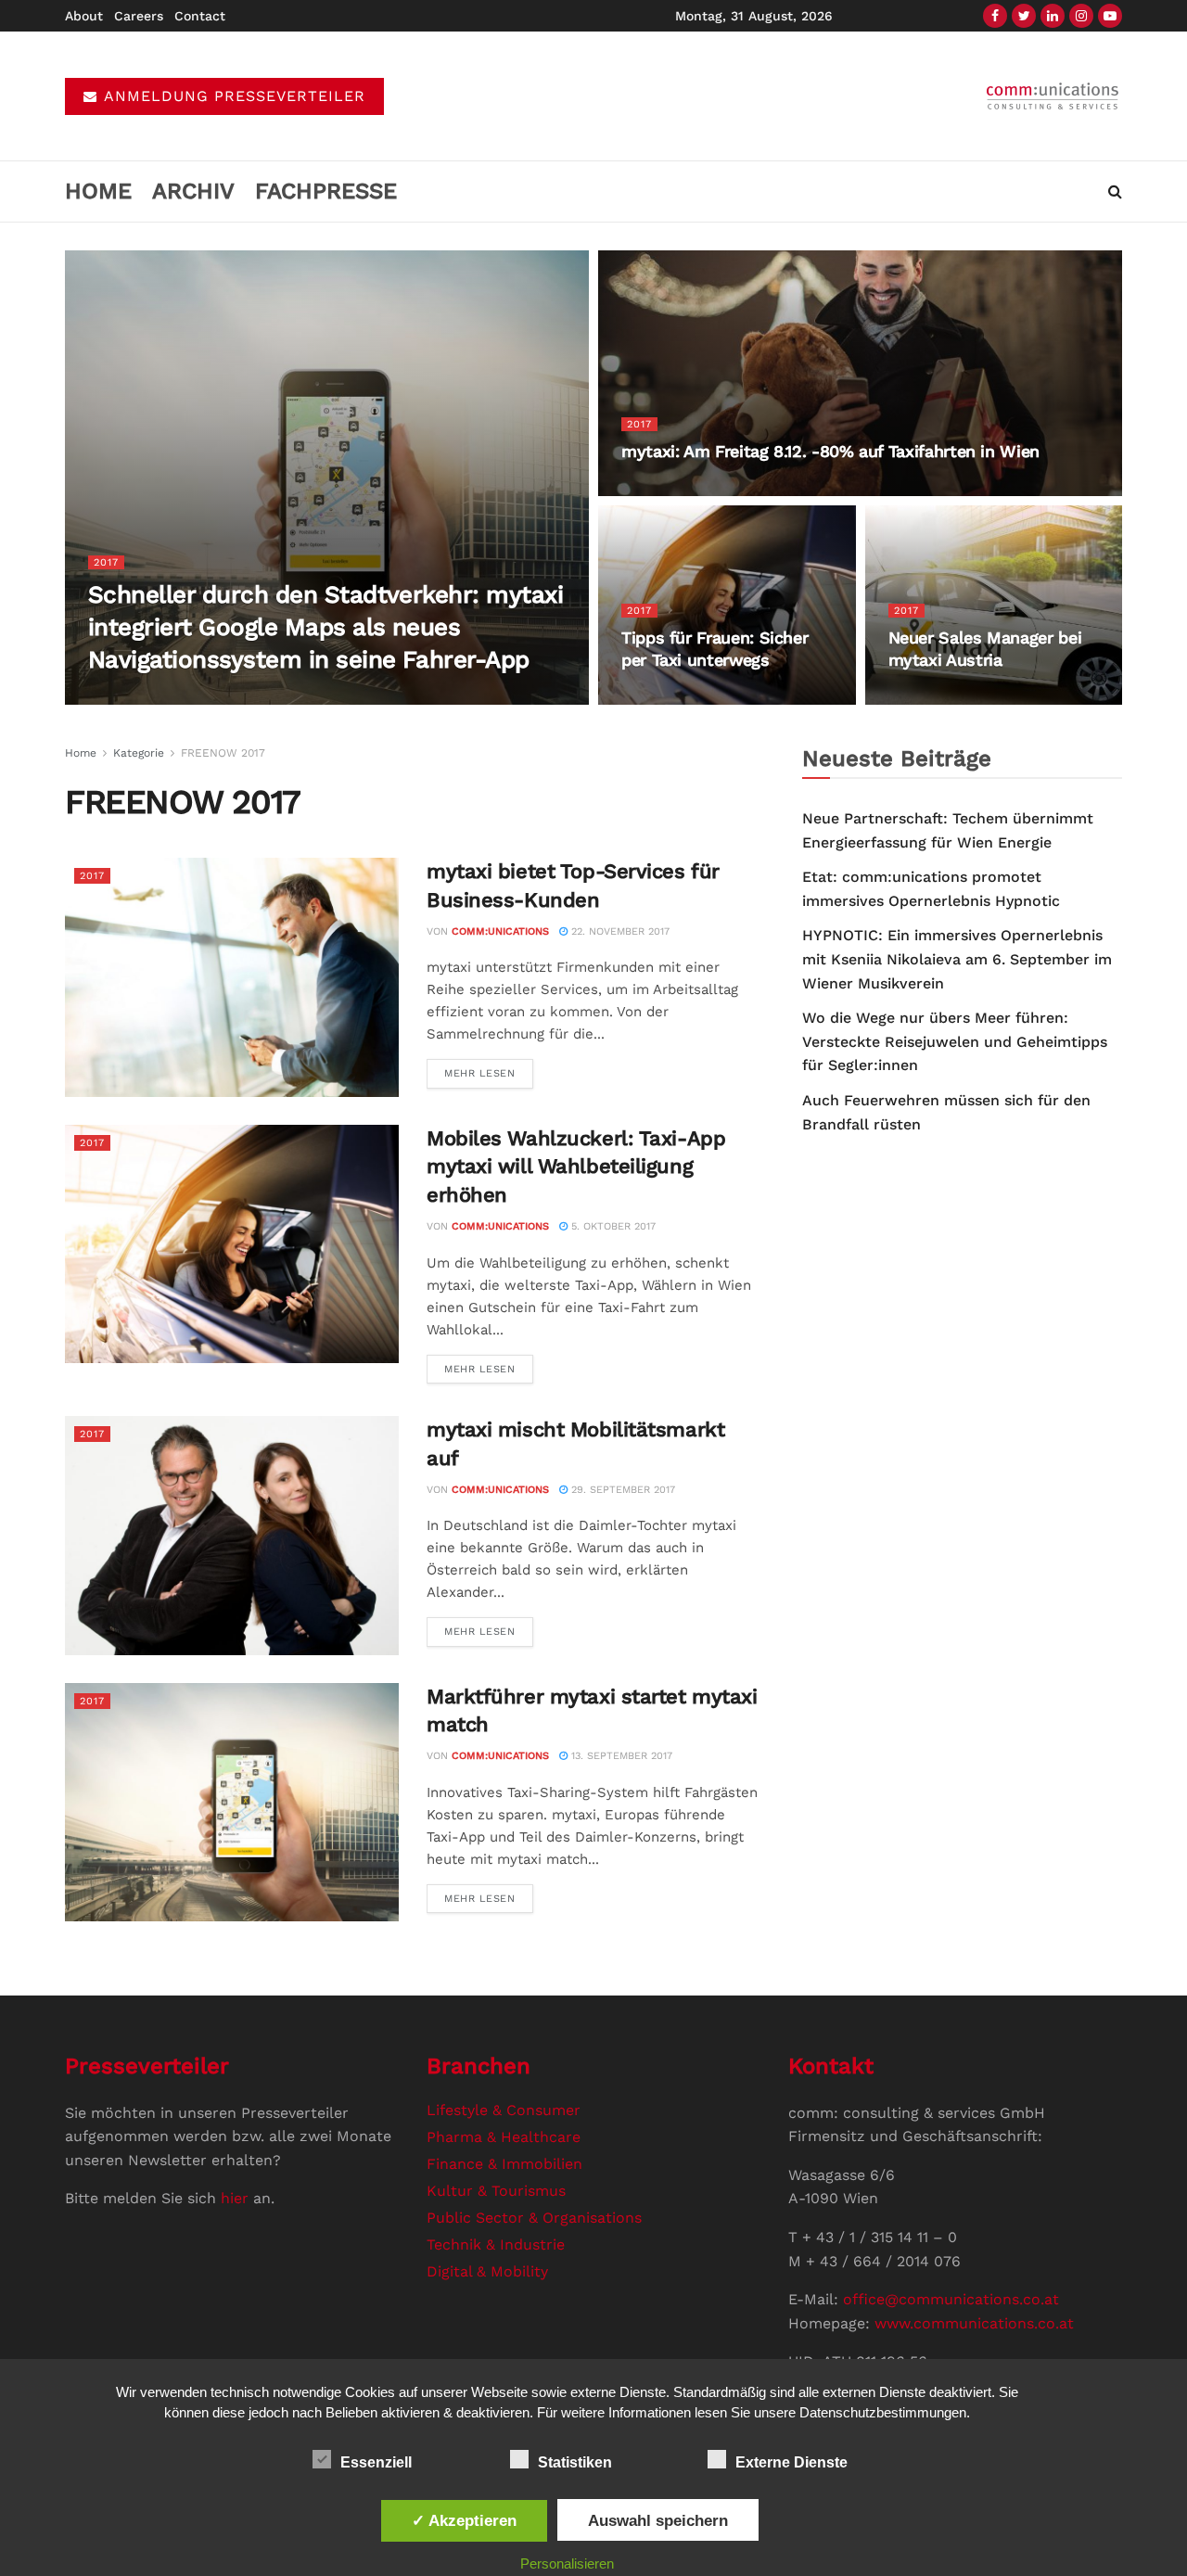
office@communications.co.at (951, 2299)
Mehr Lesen (480, 1073)
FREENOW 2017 (223, 753)
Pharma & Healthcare (504, 2137)
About (84, 16)
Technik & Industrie (496, 2244)
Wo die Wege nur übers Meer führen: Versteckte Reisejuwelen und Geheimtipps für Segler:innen (955, 1041)
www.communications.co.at (974, 2323)
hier (235, 2198)
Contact (200, 16)
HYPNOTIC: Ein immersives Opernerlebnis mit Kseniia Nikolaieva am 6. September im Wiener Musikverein (957, 959)
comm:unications (162, 697)
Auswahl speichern (658, 2520)
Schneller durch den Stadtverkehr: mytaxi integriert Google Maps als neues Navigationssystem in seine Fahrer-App (325, 627)
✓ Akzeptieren (464, 2520)
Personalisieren (567, 2563)
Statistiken (575, 2462)
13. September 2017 (620, 1756)
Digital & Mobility (487, 2271)
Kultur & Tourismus (496, 2191)
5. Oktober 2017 (612, 1226)
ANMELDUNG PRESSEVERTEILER (232, 96)
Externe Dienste (791, 2462)
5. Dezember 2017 (677, 488)
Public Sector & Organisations (534, 2218)
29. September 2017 (621, 1490)
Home (98, 191)
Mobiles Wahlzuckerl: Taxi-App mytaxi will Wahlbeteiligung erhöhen (576, 1167)
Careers (139, 16)
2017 (106, 562)
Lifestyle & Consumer (504, 2110)
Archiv (193, 191)
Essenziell (376, 2462)
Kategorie (139, 753)
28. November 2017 (681, 697)
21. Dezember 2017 (279, 697)
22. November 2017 (948, 697)
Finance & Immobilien (504, 2164)
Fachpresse (326, 191)
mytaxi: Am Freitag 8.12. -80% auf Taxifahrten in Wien (830, 451)
